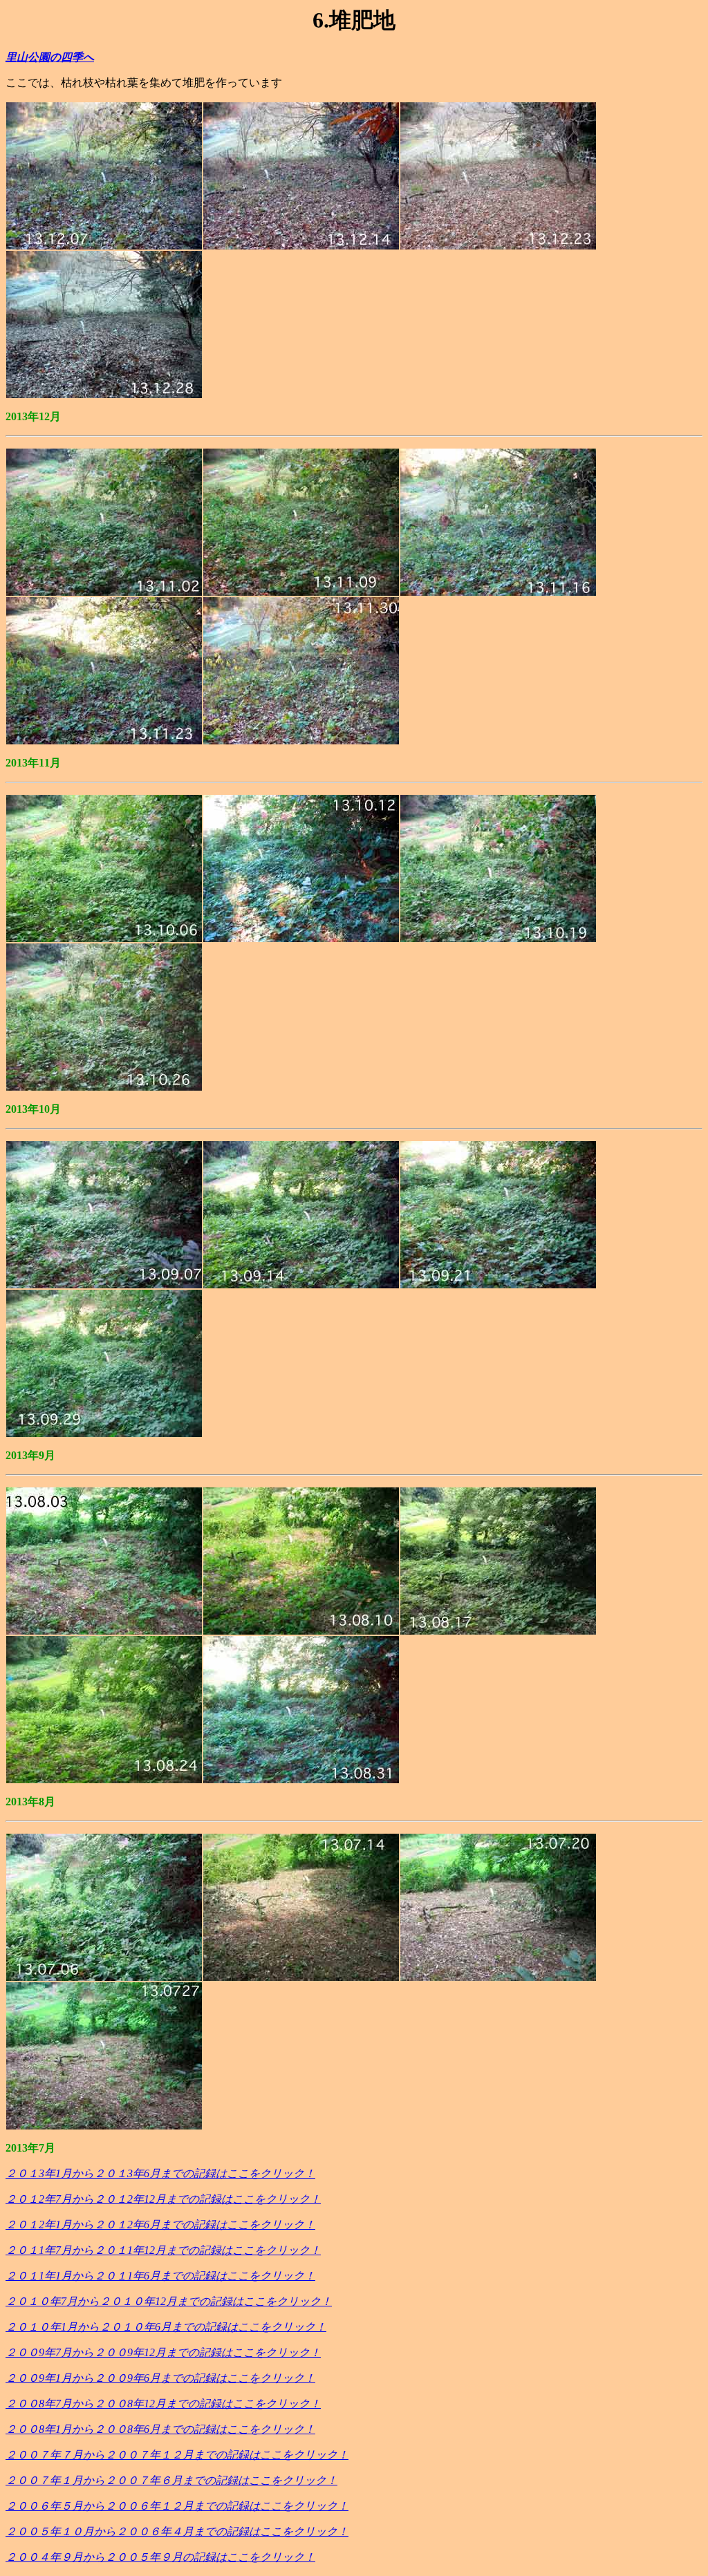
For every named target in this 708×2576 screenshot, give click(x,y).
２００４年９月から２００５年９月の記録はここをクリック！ (160, 2557)
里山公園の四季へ (50, 57)
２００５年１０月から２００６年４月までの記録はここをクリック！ (177, 2531)
